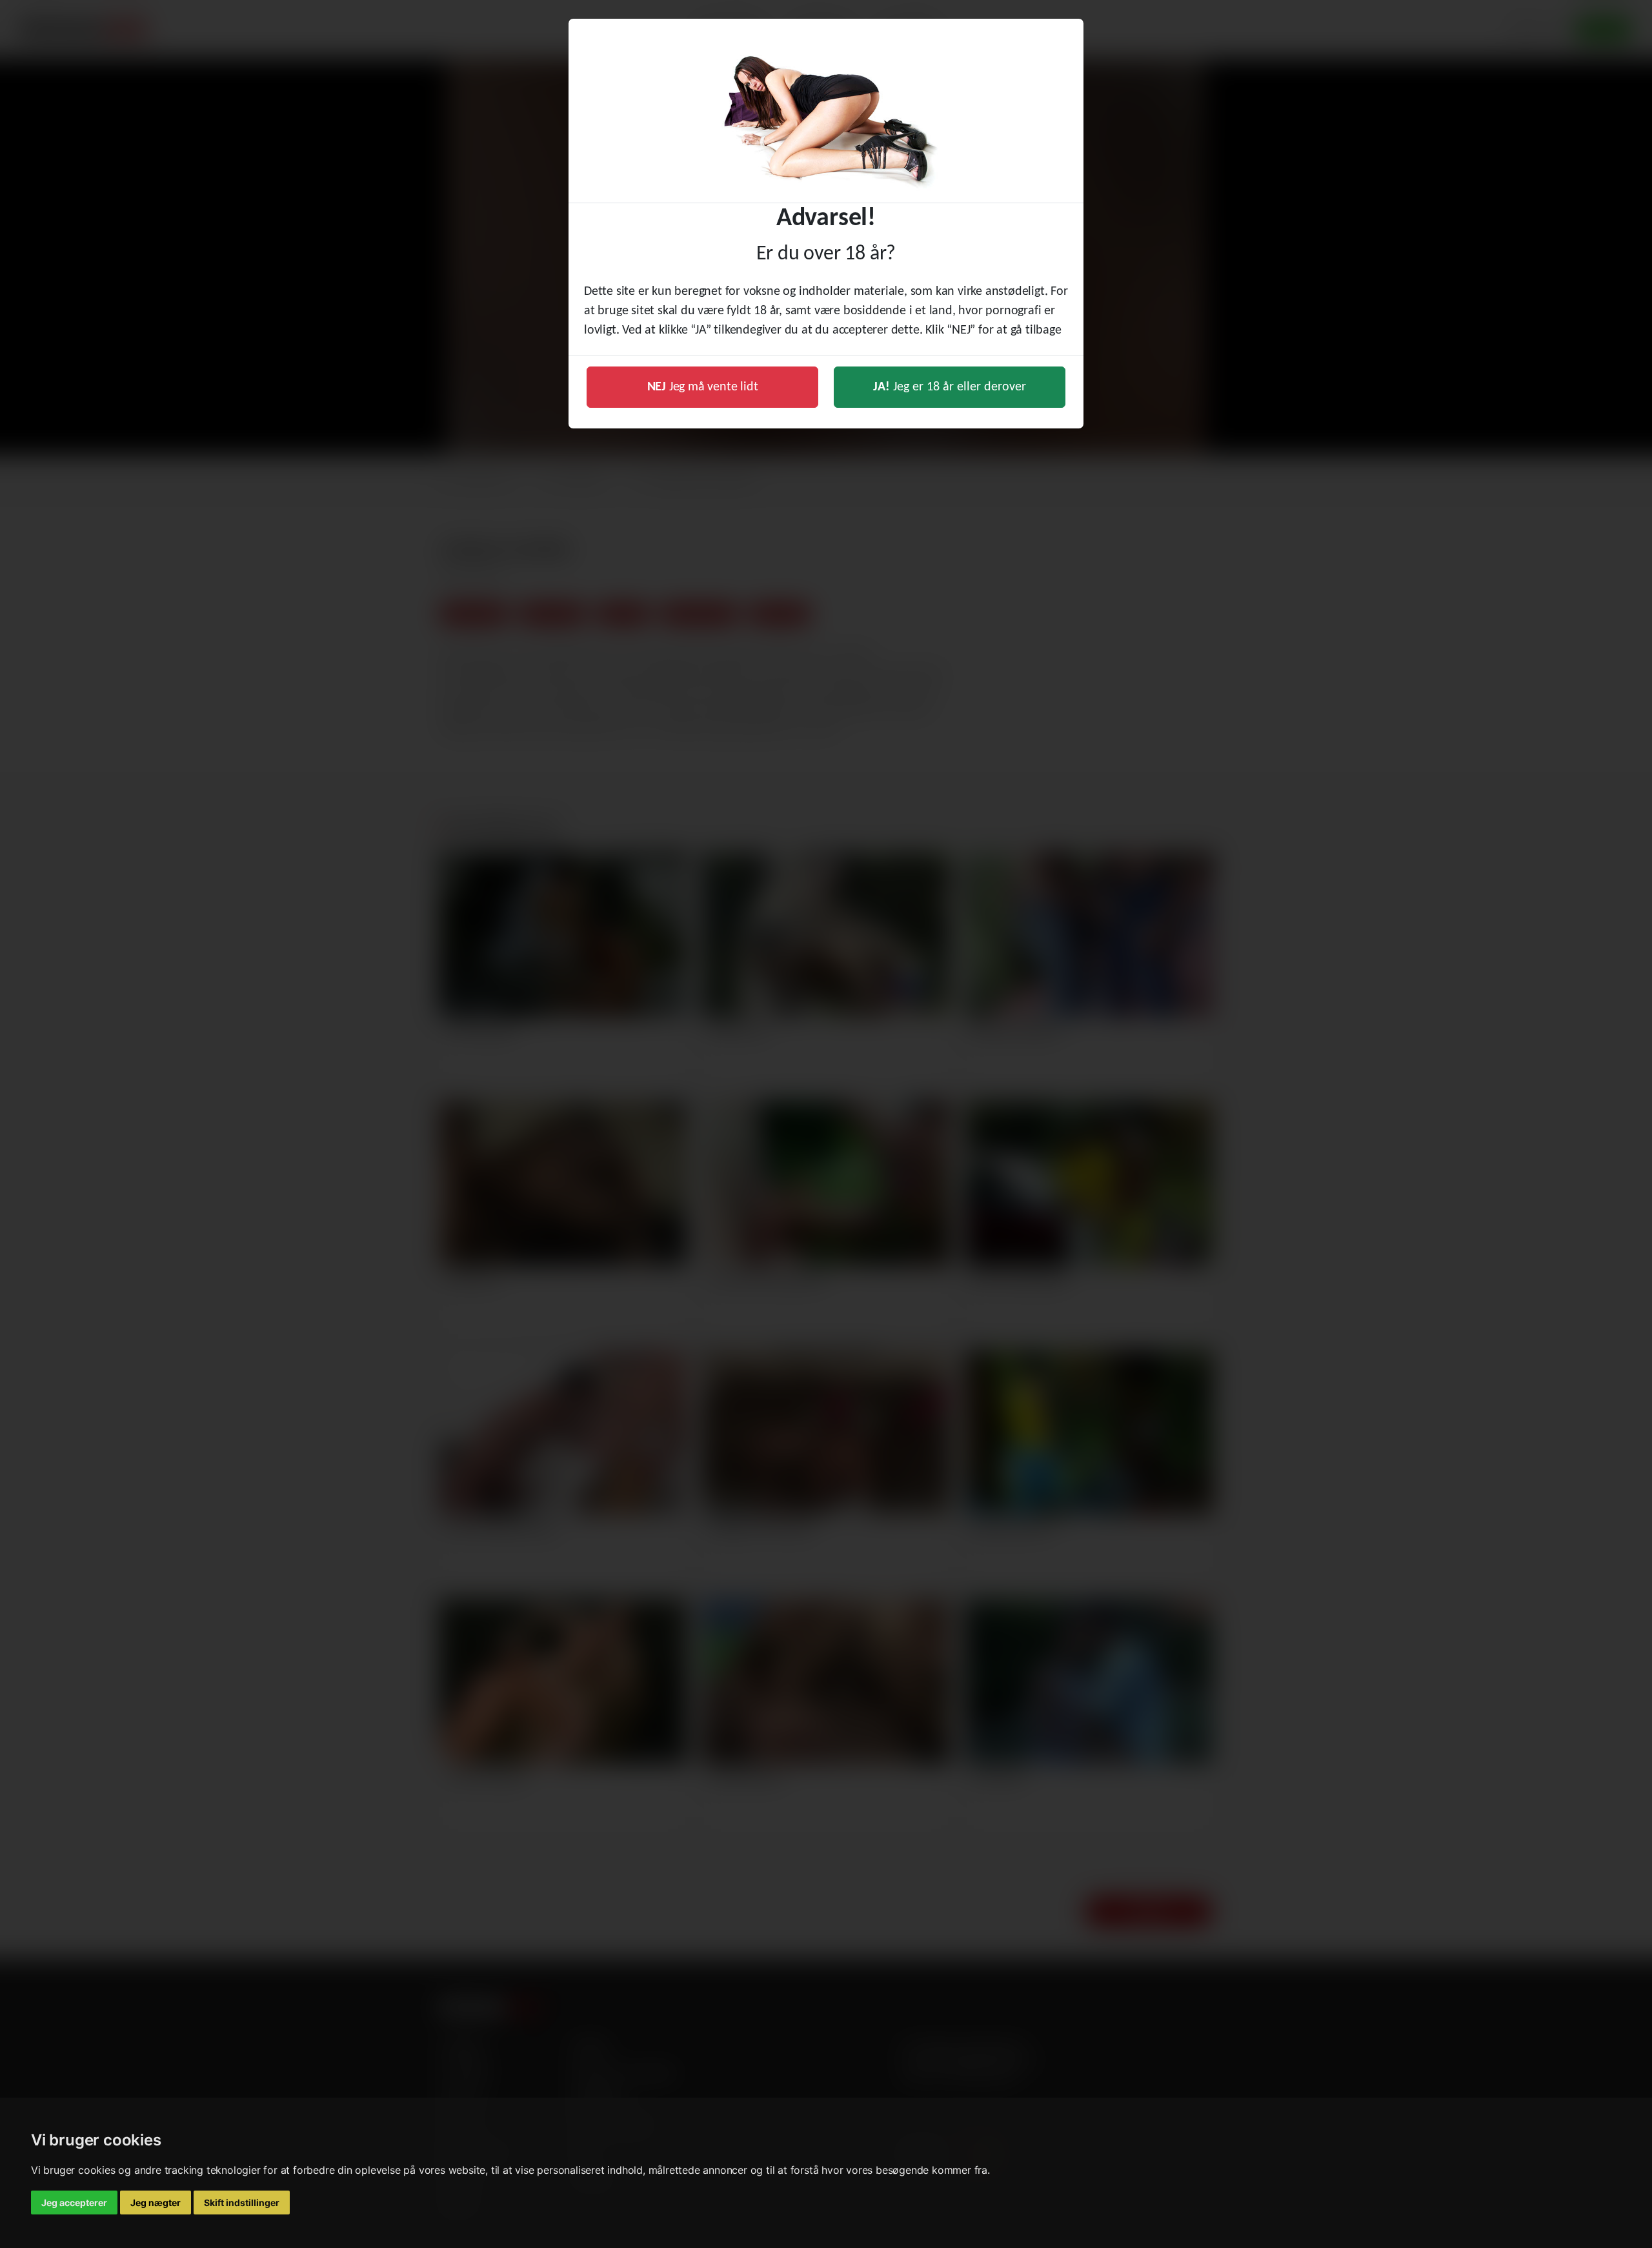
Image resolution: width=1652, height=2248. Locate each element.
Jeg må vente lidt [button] (703, 387)
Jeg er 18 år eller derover (950, 387)
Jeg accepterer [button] (74, 2203)
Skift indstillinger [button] (242, 2203)
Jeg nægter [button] (156, 2203)
